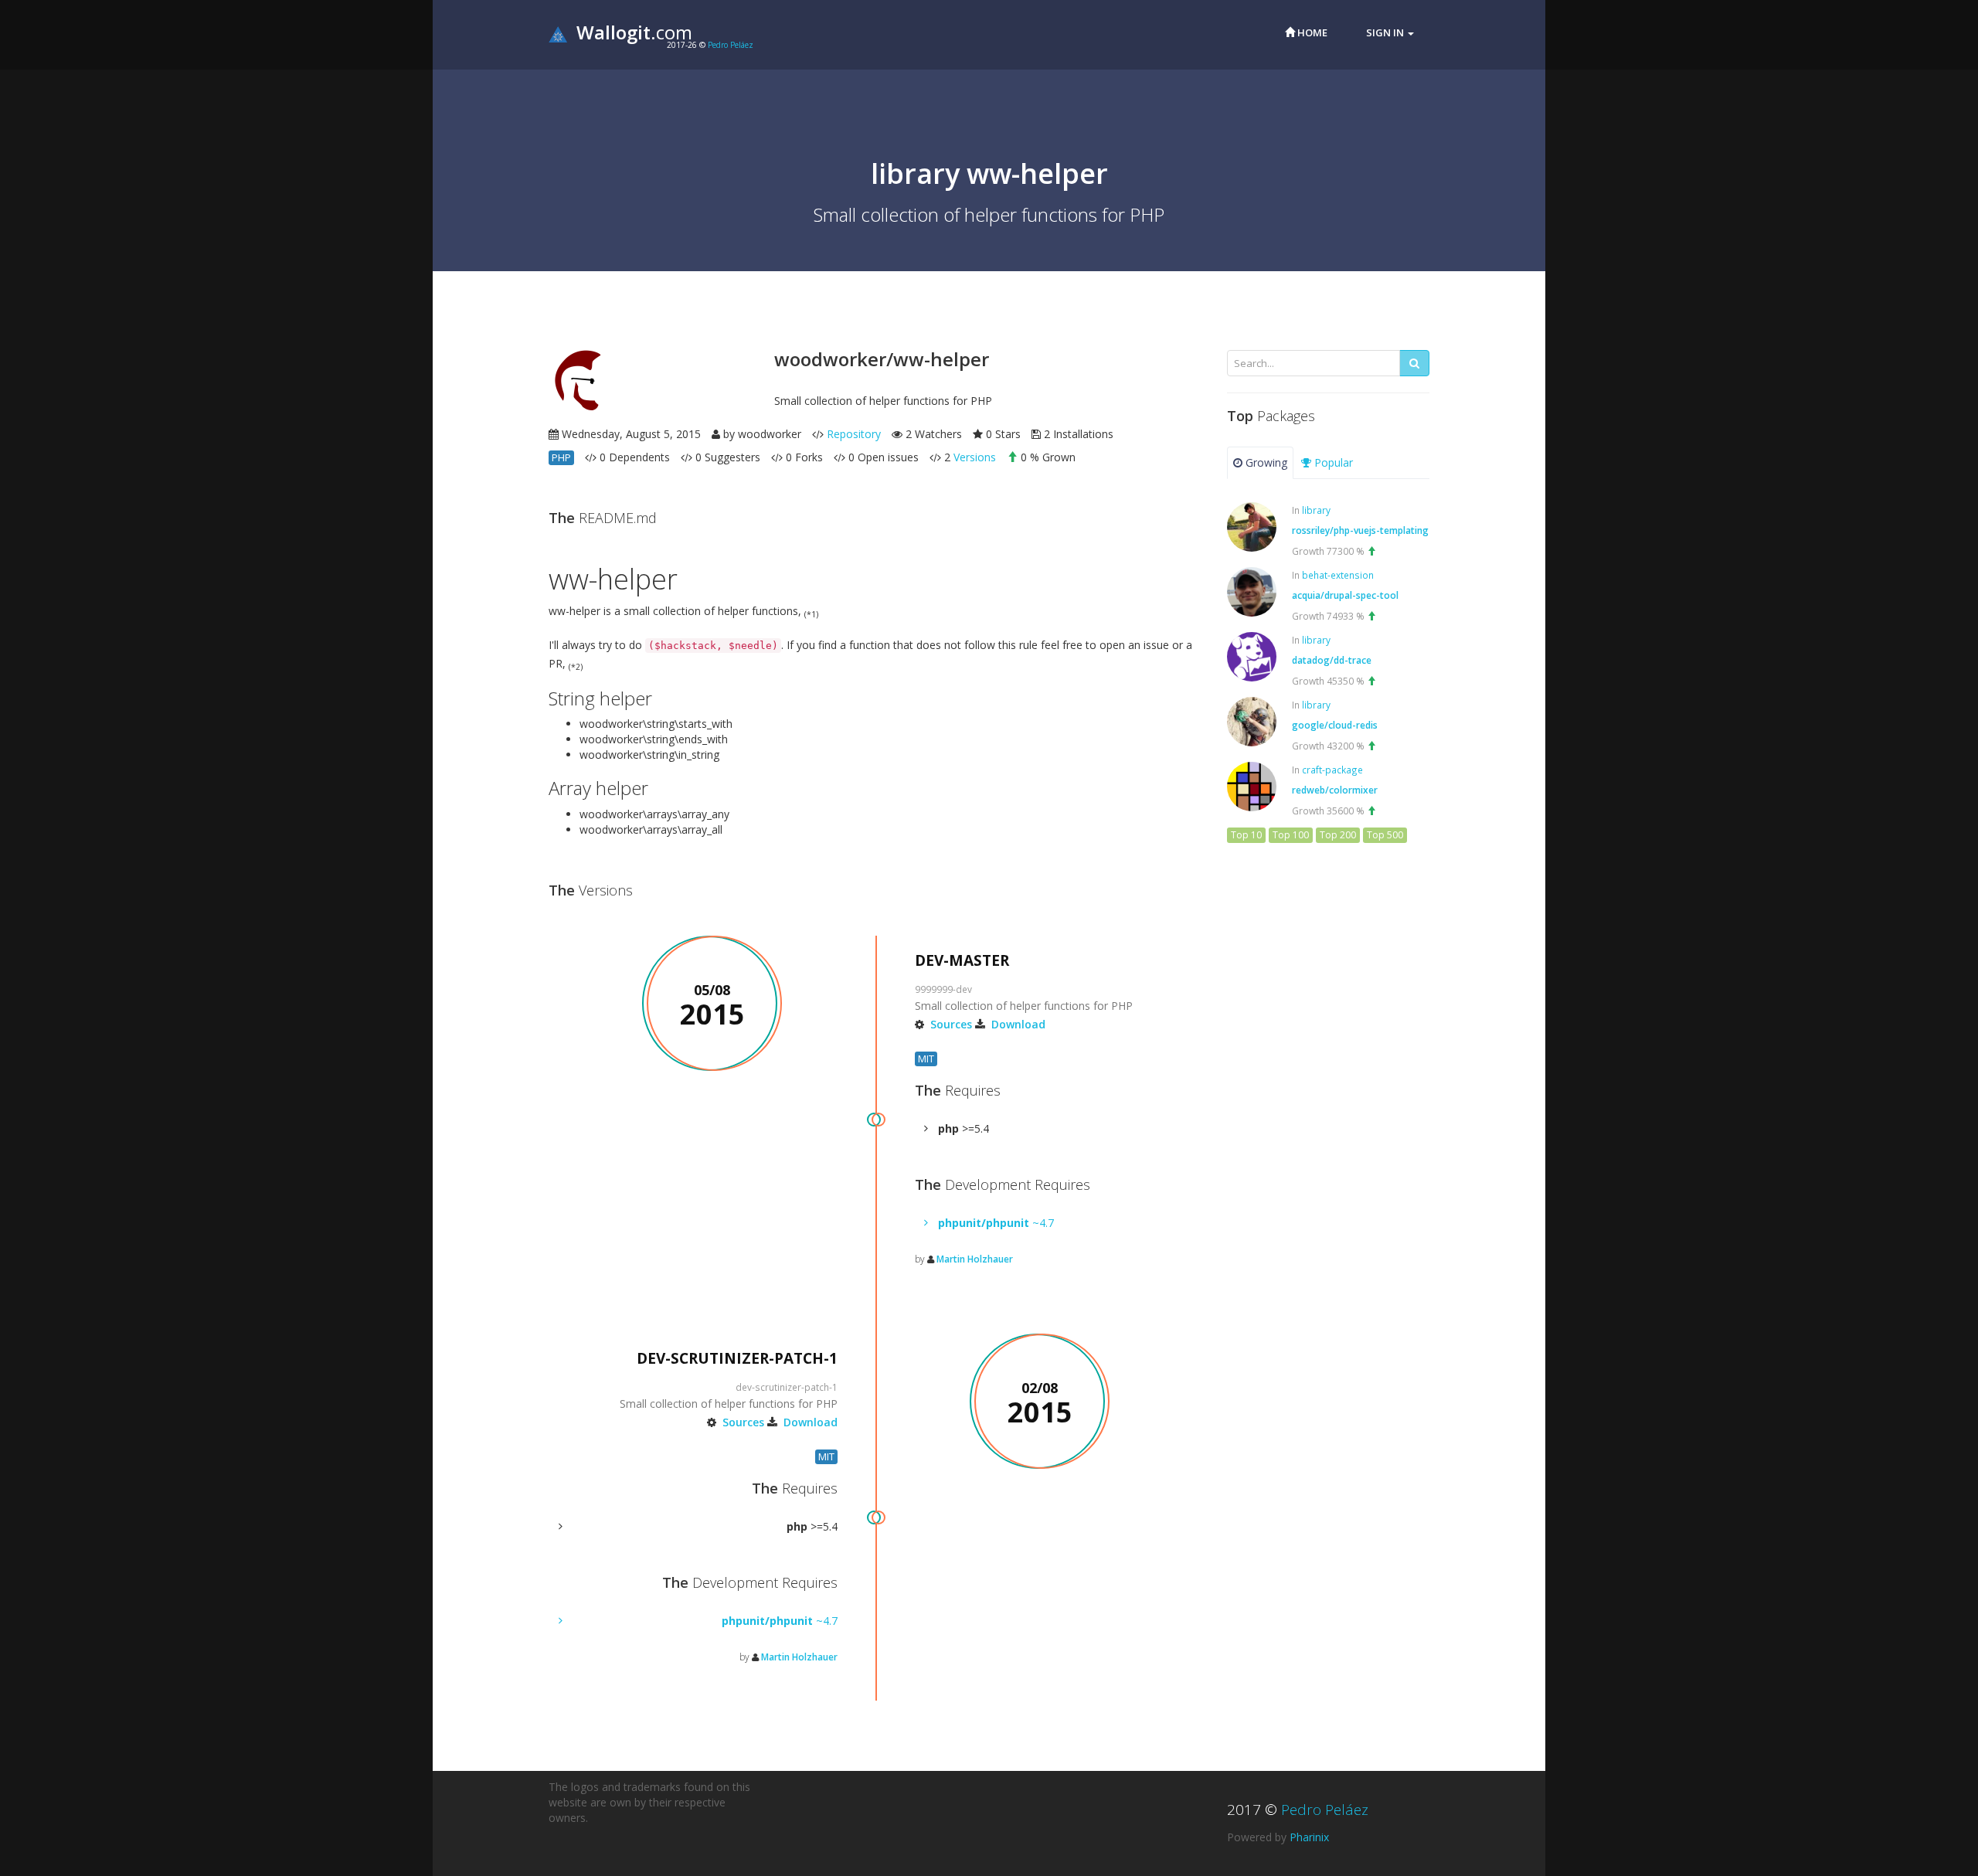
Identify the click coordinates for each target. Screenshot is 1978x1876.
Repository (854, 434)
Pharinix (1309, 1837)
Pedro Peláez (731, 45)
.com (634, 32)
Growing (1265, 462)
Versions (975, 457)
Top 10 (1246, 835)
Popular (1332, 462)
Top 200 (1338, 835)
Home (1311, 32)
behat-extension (1338, 575)
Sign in (1386, 32)
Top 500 (1385, 835)
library (1316, 510)
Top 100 (1291, 835)
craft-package (1332, 770)
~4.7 (996, 1223)
